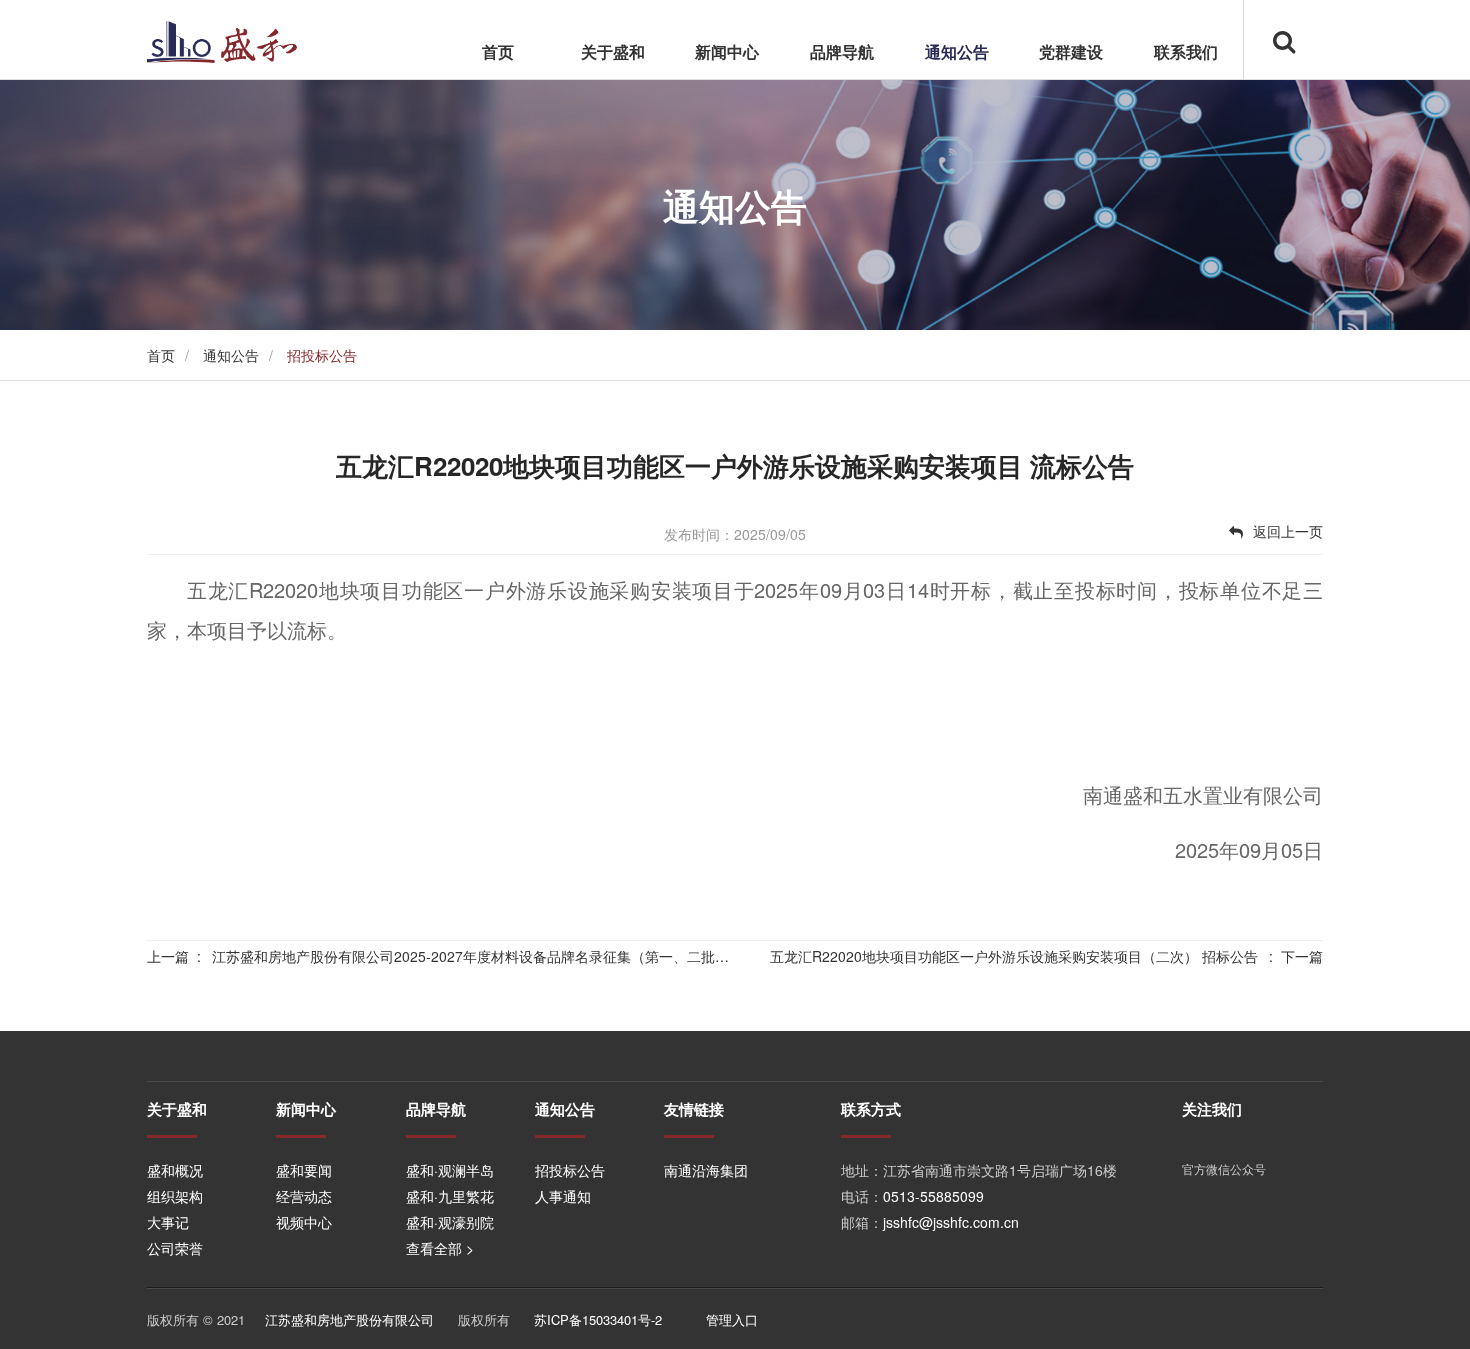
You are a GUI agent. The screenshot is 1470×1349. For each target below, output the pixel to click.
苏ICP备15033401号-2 (598, 1319)
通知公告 (957, 51)
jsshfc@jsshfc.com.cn (951, 1222)
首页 (498, 51)
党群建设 (1071, 51)
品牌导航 (842, 51)
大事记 (168, 1222)
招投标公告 (570, 1170)
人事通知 (563, 1196)
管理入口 (732, 1319)
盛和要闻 (304, 1170)
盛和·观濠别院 (450, 1222)
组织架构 (175, 1196)
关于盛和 (613, 51)
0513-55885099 (933, 1196)
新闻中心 (727, 51)
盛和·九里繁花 (450, 1196)
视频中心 (304, 1222)
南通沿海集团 (706, 1170)
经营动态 (304, 1196)
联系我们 (1186, 51)
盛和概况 (175, 1170)
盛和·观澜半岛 (450, 1170)
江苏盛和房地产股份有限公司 (349, 1319)
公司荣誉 (175, 1248)
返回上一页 (1288, 531)
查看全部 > (440, 1248)
